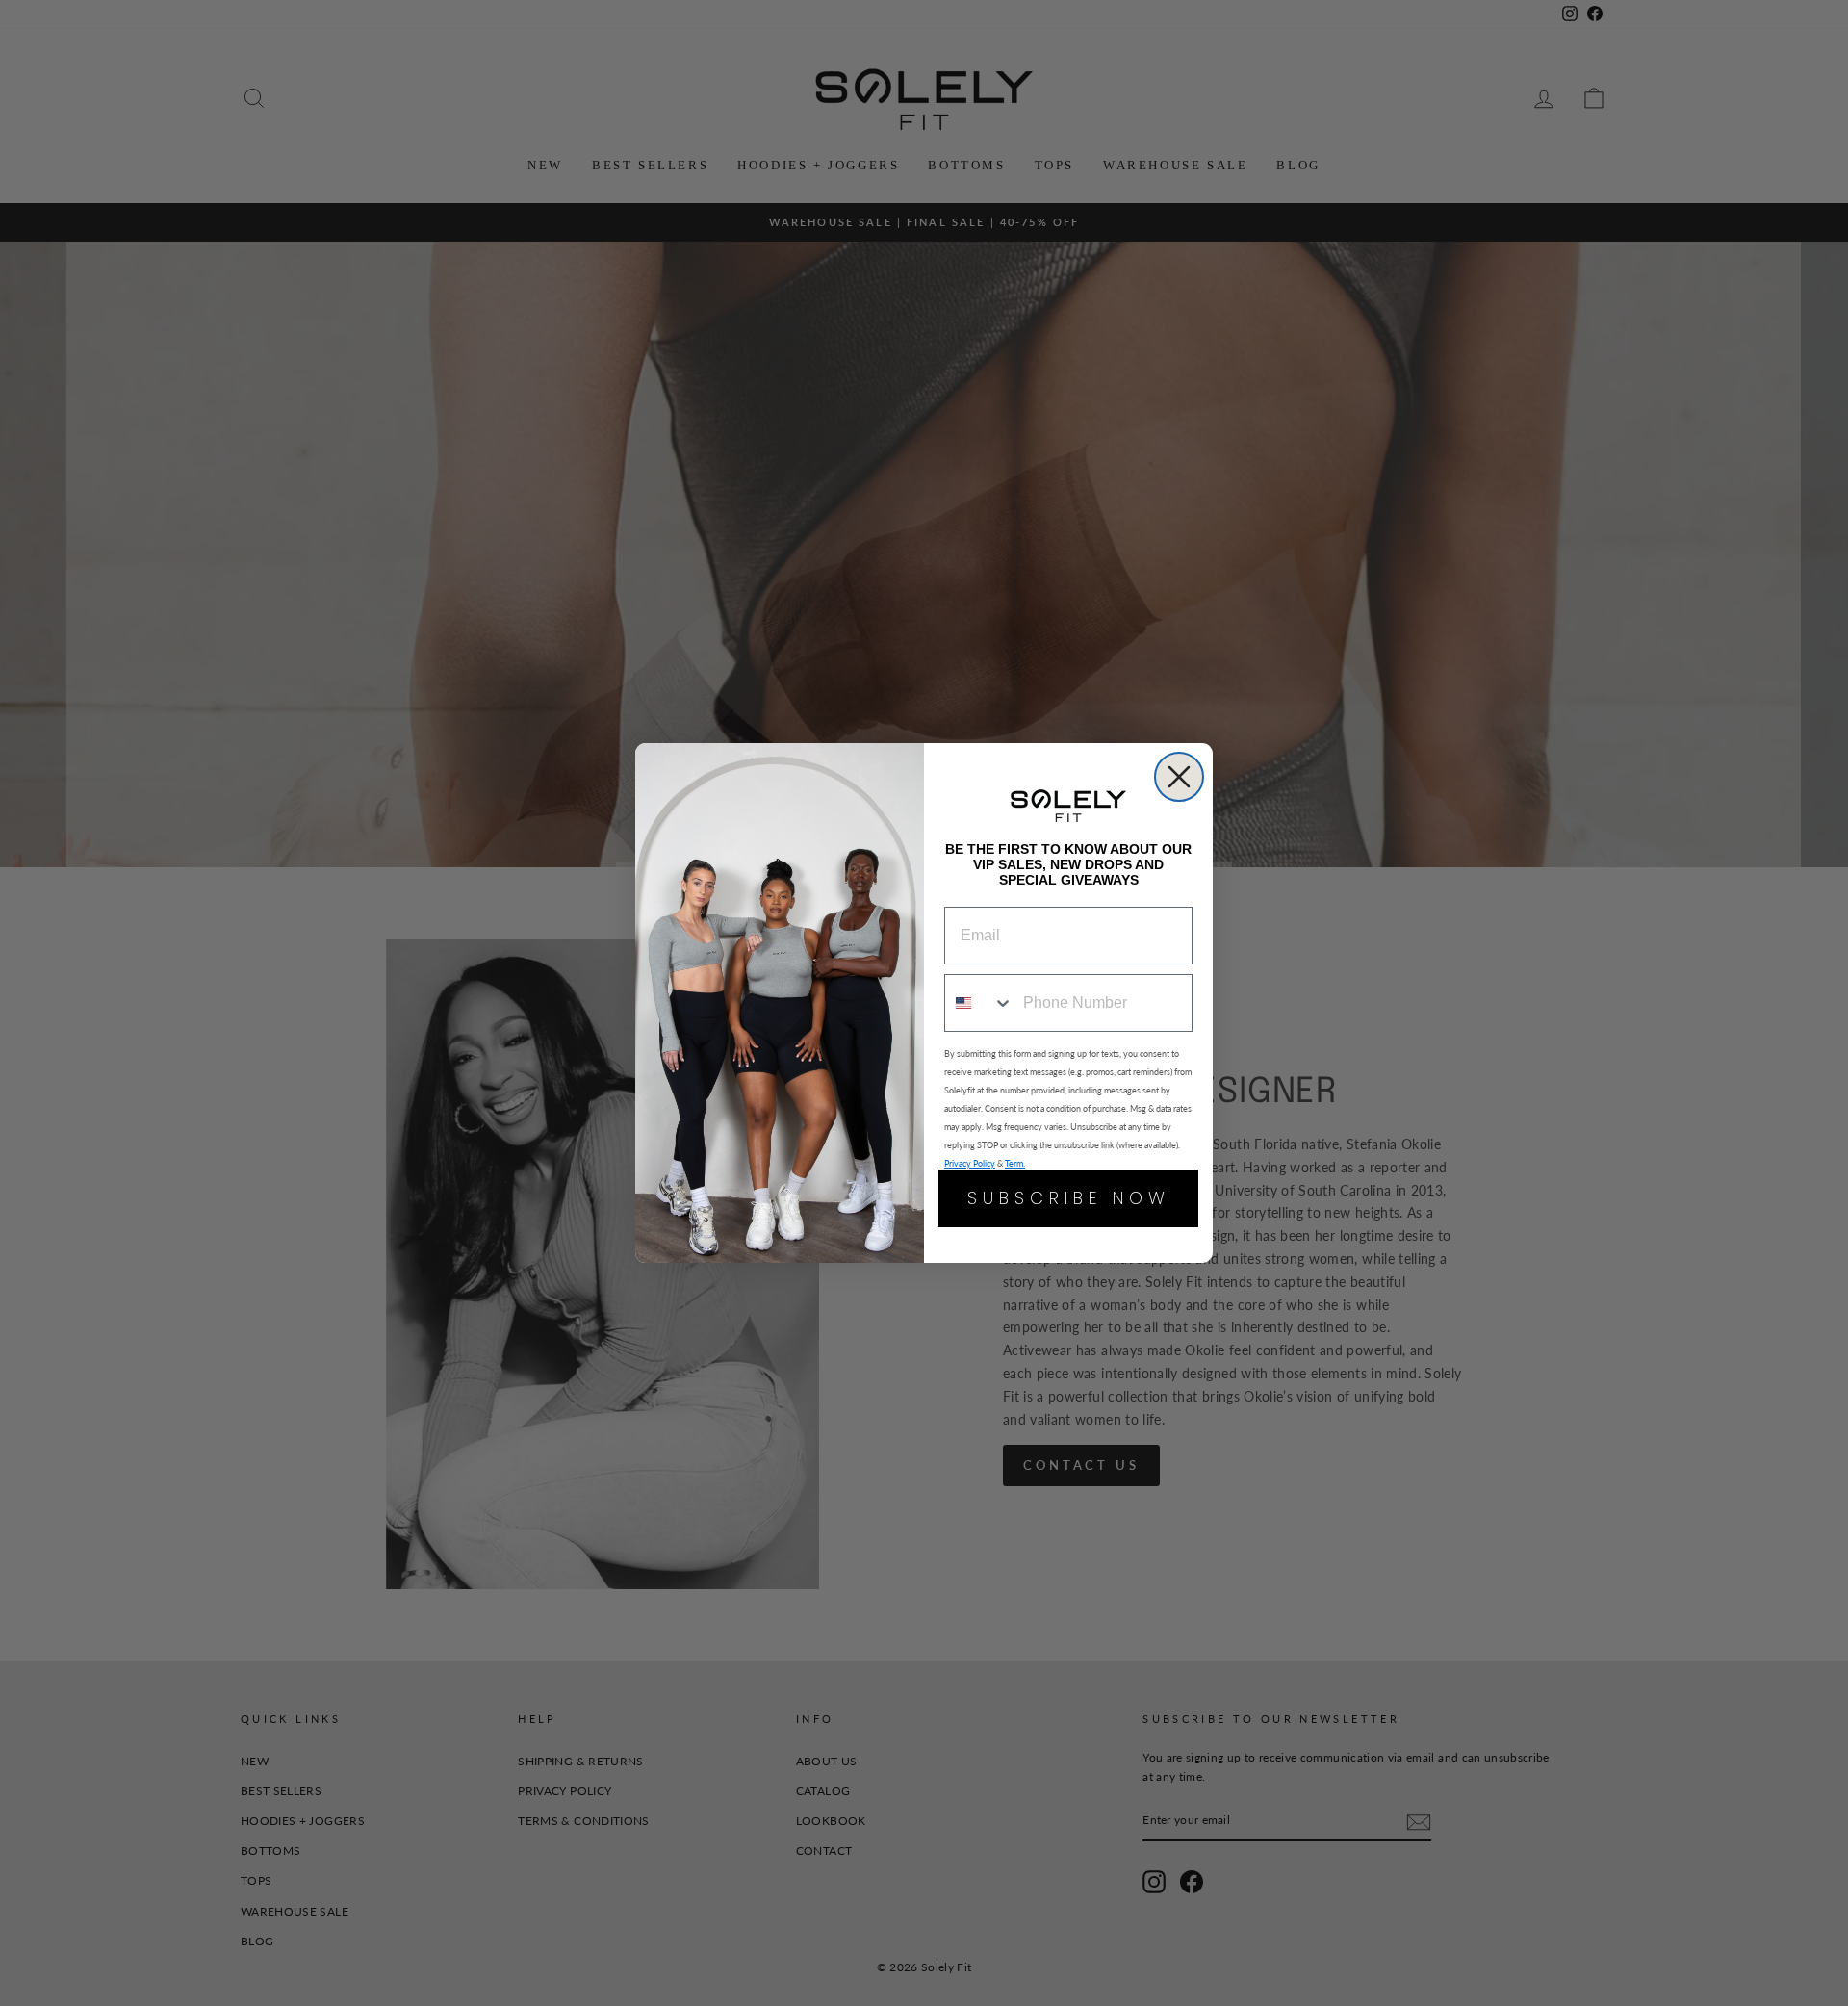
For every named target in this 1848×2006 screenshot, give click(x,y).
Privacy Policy (970, 1163)
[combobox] (979, 1003)
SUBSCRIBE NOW (1069, 1198)
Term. (1015, 1163)
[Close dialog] (1179, 777)
